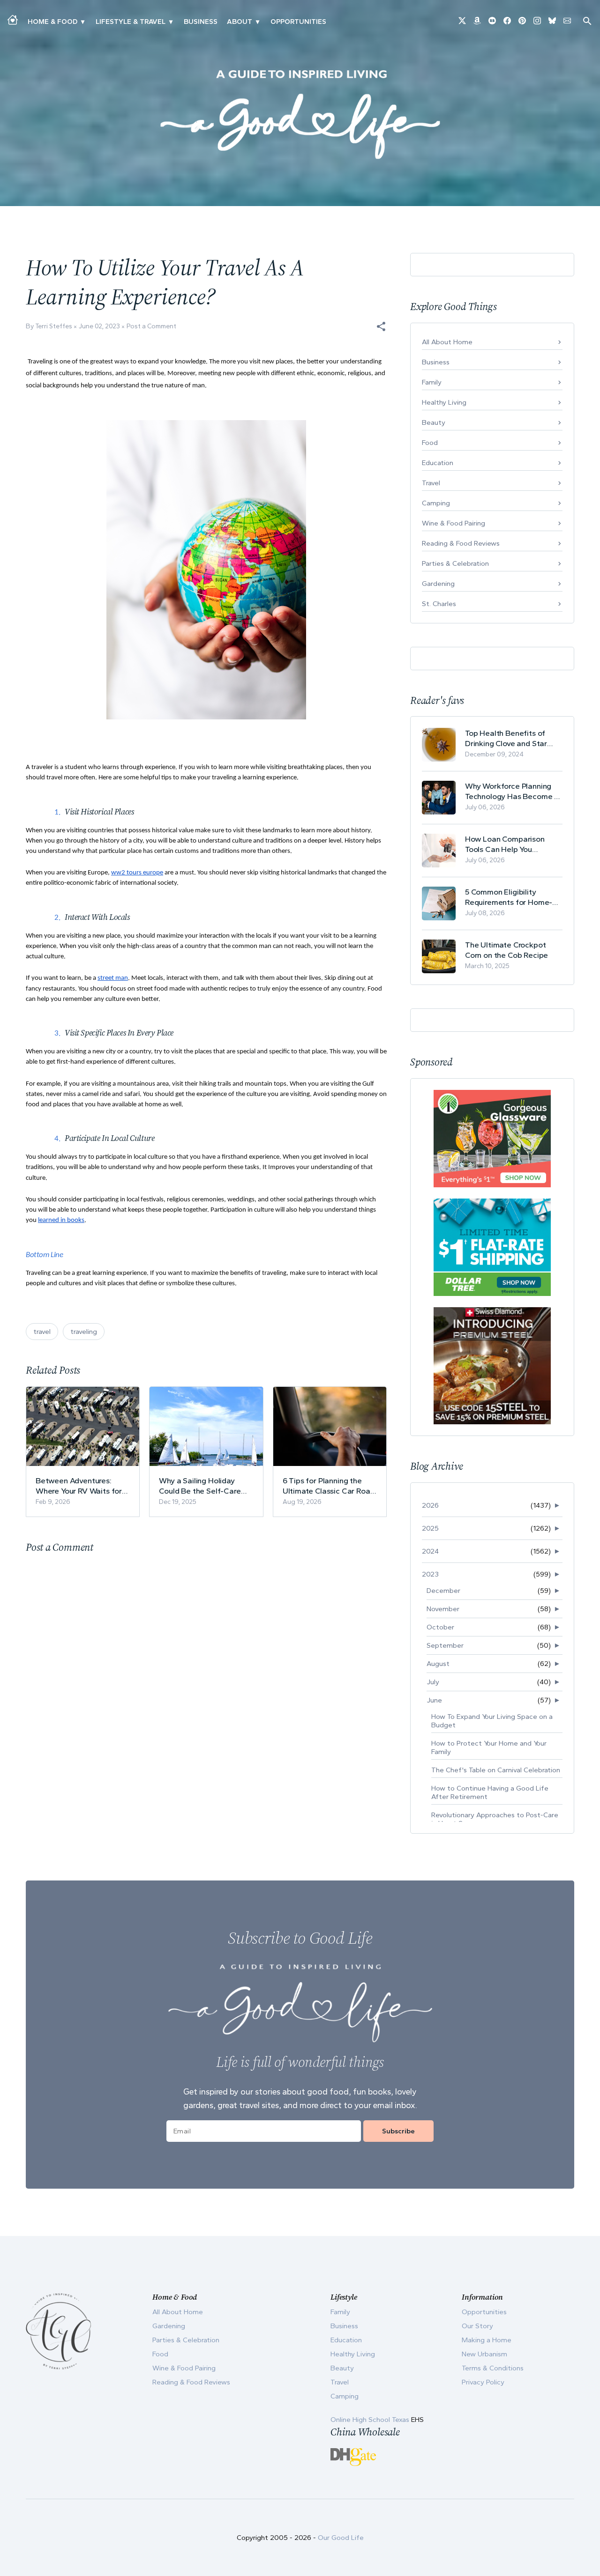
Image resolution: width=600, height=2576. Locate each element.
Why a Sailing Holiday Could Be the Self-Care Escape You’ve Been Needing (200, 1486)
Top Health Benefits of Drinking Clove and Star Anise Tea (506, 738)
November (443, 1609)
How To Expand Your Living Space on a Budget (492, 1721)
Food (430, 443)
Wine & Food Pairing (454, 523)
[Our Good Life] (300, 114)
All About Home (447, 342)
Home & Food (52, 22)
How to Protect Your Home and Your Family (489, 1747)
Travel (431, 483)
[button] (381, 326)
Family (432, 382)
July (433, 1682)
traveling (84, 1332)
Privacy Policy (483, 2382)
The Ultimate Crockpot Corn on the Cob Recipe (506, 950)
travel (42, 1332)
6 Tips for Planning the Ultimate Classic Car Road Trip (329, 1486)
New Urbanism (484, 2354)
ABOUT (240, 22)
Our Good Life (341, 2538)
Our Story (477, 2326)
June (434, 1700)
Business (201, 22)
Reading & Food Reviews (461, 543)
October (440, 1627)
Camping (436, 503)
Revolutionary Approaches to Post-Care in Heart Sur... (495, 1819)
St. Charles (439, 604)
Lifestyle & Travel (131, 22)
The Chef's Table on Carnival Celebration (496, 1770)
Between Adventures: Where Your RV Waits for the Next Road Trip (79, 1486)
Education (438, 463)
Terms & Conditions (493, 2368)
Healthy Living (444, 402)
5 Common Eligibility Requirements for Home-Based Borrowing (509, 897)
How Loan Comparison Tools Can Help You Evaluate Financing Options (513, 844)
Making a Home (487, 2340)
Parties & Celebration (455, 563)
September (445, 1645)
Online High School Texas (371, 2420)
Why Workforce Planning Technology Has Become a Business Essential (512, 791)
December (443, 1591)
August (438, 1664)
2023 (430, 1574)
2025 (430, 1528)
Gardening (438, 584)
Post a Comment (151, 326)
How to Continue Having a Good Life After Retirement (490, 1792)
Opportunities (298, 22)
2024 (430, 1551)
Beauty (434, 422)
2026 (430, 1505)
